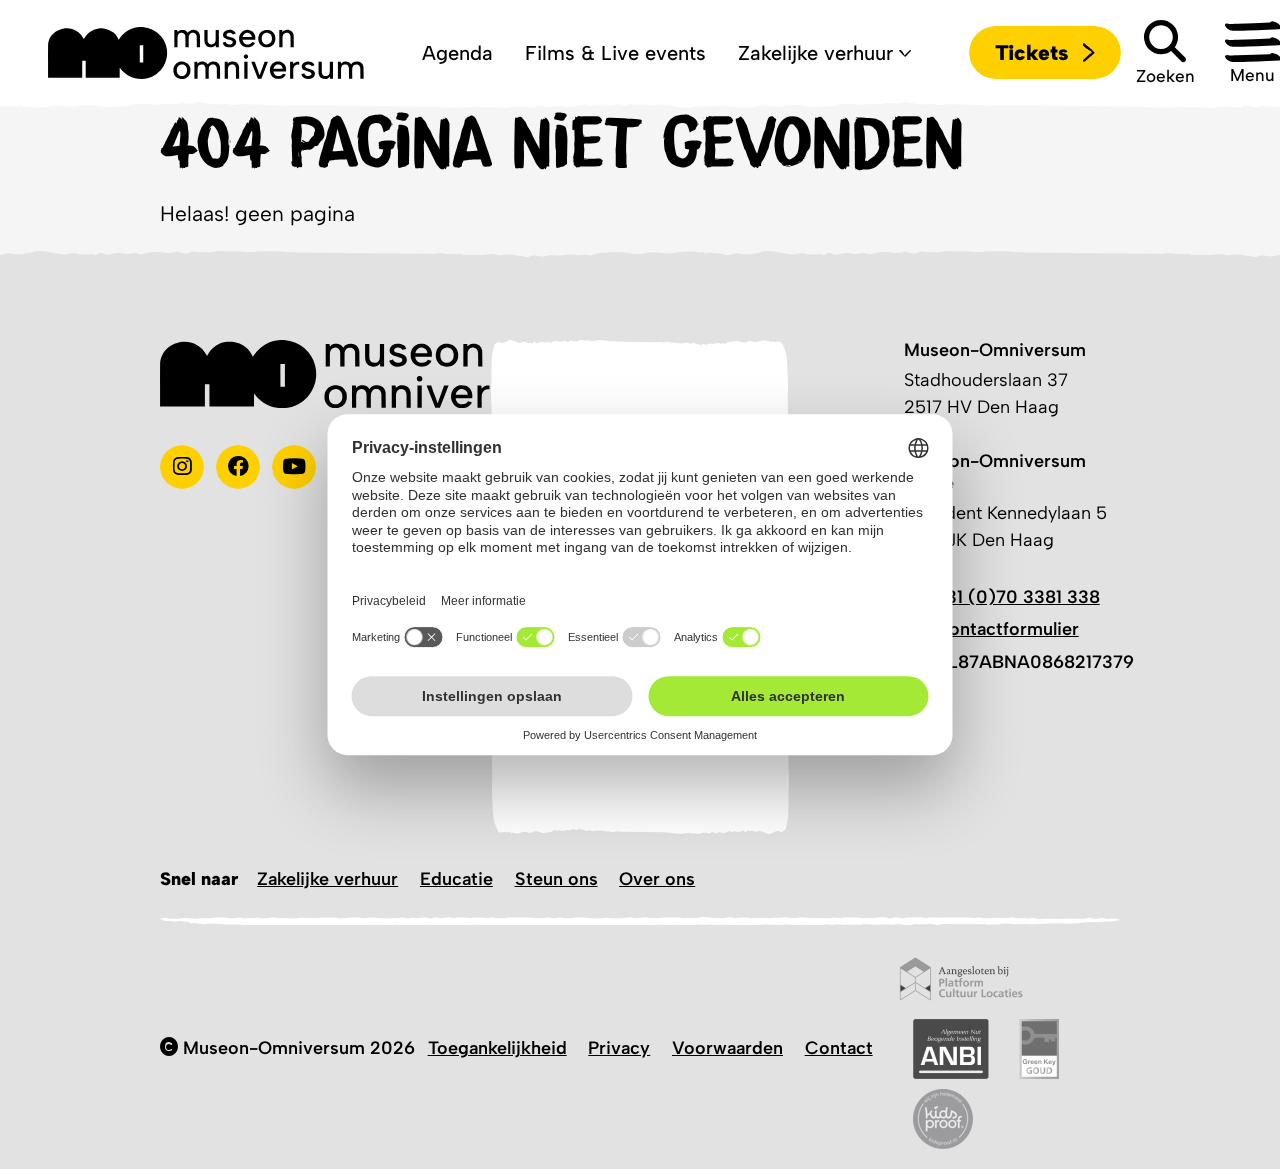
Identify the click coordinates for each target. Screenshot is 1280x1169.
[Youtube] (294, 467)
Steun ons (556, 879)
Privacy (619, 1048)
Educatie (456, 879)
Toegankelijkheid (497, 1048)
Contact (839, 1048)
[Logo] (206, 53)
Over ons (657, 879)
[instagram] (182, 467)
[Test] (238, 467)
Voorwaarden (727, 1048)
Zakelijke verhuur (327, 879)
